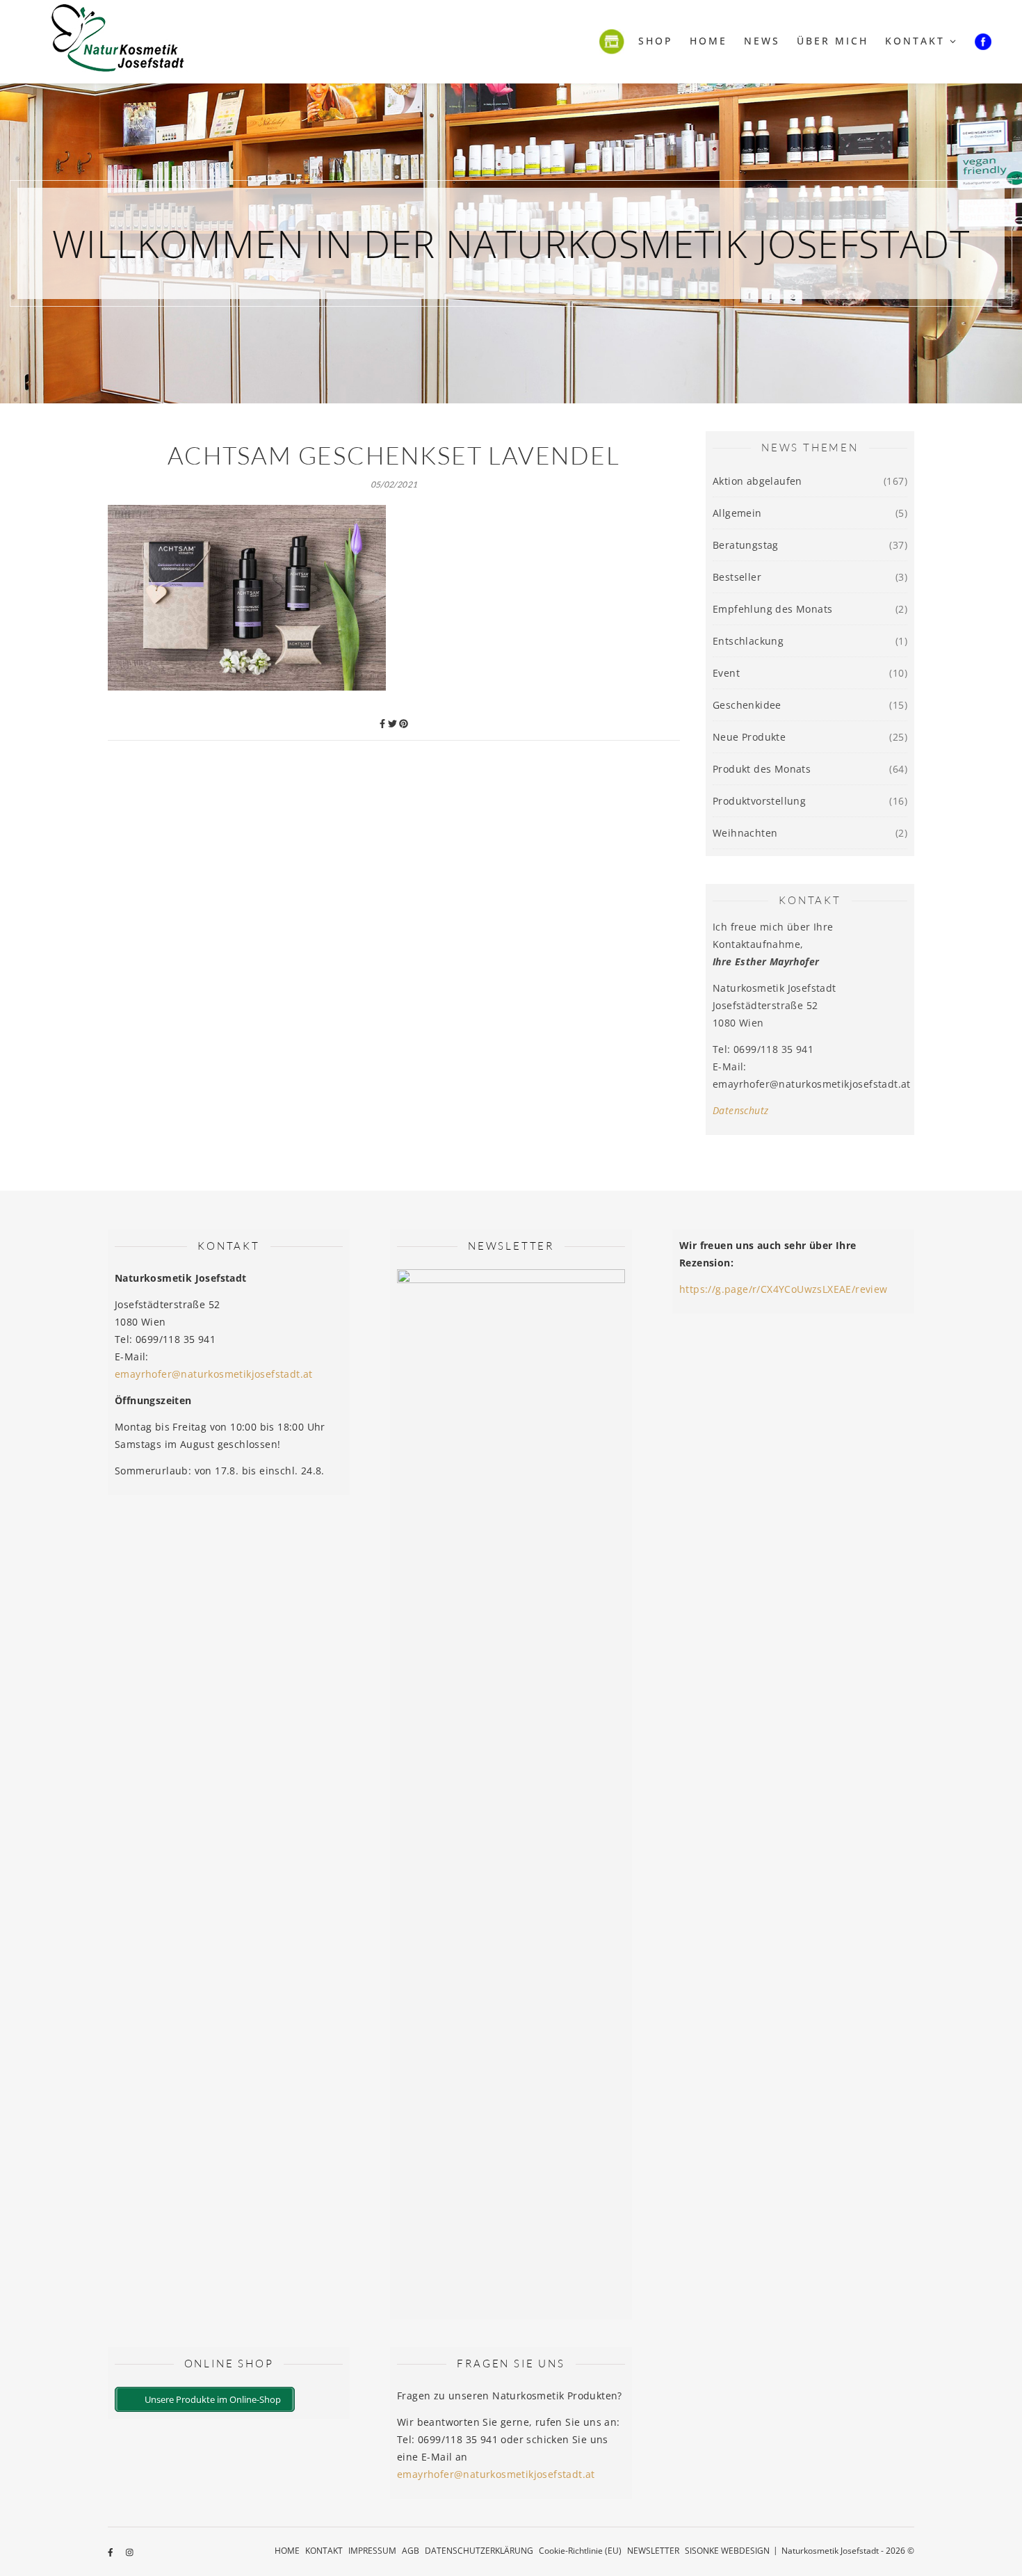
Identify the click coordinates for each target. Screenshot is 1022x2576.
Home (708, 41)
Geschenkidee (747, 705)
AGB (411, 2551)
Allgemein (737, 513)
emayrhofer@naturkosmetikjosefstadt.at (214, 1374)
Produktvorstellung (759, 801)
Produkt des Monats (762, 769)
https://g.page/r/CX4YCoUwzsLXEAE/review (784, 1289)
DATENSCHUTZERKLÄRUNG (479, 2551)
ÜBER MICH (833, 41)
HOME (287, 2551)
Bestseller (737, 577)
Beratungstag (746, 545)
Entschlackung (748, 641)
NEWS (762, 41)
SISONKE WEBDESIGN (727, 2551)
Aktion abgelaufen (757, 481)
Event (726, 673)
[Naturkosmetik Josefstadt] (118, 42)
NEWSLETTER (653, 2551)
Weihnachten (745, 833)
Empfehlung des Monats (772, 609)
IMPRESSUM (372, 2551)
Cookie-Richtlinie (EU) (580, 2551)
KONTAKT (915, 41)
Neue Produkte (749, 737)
